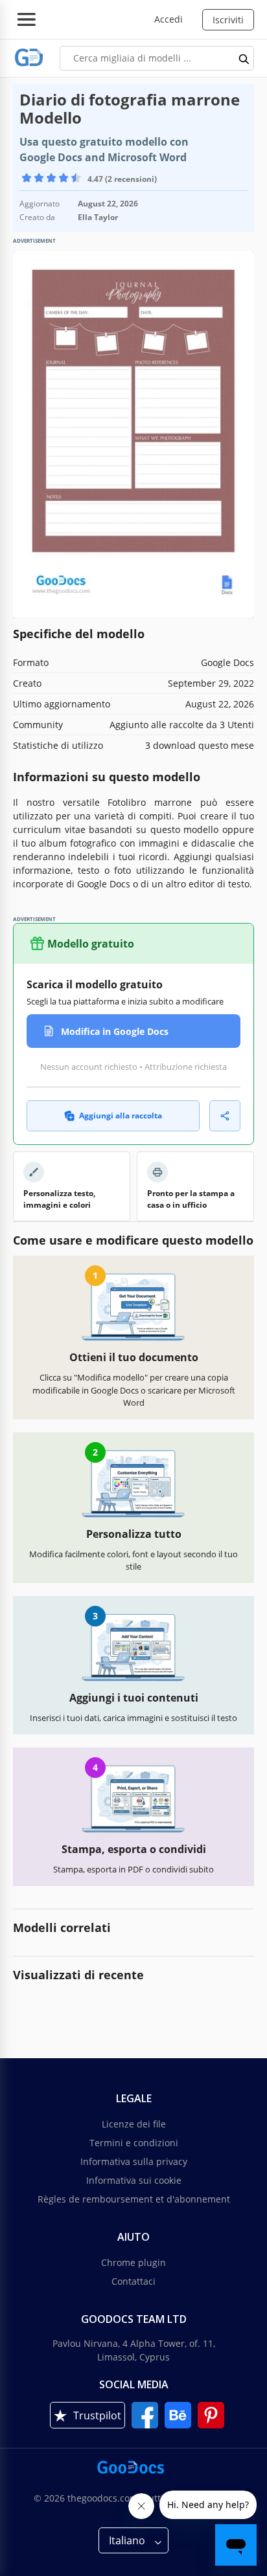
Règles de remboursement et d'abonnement (134, 2199)
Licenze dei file (134, 2124)
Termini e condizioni (134, 2143)
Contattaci (133, 2281)
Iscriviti (228, 20)
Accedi (168, 19)
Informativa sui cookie (134, 2180)
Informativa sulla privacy (134, 2161)
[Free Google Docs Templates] (29, 58)
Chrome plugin (133, 2262)
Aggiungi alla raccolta (121, 1116)
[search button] (244, 58)
